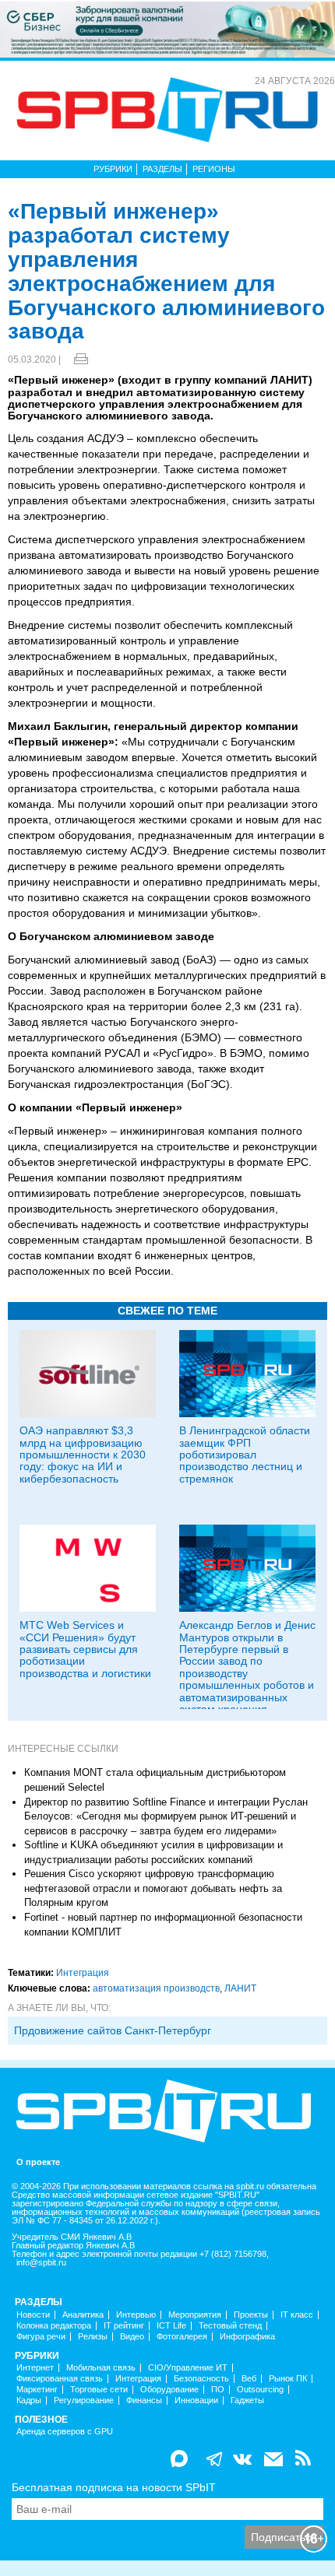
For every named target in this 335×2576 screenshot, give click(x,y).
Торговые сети (99, 2390)
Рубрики (113, 169)
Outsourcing (260, 2390)
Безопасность (201, 2379)
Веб (249, 2379)
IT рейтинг (124, 2326)
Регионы (214, 169)
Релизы (93, 2337)
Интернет (35, 2368)
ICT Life (171, 2326)
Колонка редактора (54, 2326)
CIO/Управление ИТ (188, 2368)
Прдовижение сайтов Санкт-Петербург (113, 2030)
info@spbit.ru (41, 2263)
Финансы (144, 2401)
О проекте (38, 2162)
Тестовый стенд (230, 2326)
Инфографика (247, 2337)
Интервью (136, 2315)
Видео (132, 2337)
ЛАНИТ (240, 1988)
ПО (218, 2390)
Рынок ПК (288, 2379)
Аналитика (83, 2315)
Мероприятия (195, 2315)
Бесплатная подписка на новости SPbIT (114, 2487)
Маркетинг (37, 2390)
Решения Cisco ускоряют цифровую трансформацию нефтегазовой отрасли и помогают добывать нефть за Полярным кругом (153, 1888)
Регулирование (84, 2401)
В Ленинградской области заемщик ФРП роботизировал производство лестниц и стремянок (245, 1455)
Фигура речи (41, 2337)
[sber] (167, 29)
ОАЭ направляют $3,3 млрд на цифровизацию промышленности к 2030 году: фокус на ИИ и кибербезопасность (83, 1455)
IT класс (297, 2315)
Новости (33, 2315)
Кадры (29, 2401)
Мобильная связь (101, 2368)
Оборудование (169, 2390)
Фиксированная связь (60, 2379)
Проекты (251, 2315)
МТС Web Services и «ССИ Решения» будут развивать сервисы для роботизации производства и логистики (85, 1649)
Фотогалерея (182, 2337)
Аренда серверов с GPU (65, 2432)
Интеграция (83, 1973)
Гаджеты (247, 2401)
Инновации (196, 2401)
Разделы (162, 169)
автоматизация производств (156, 1988)
